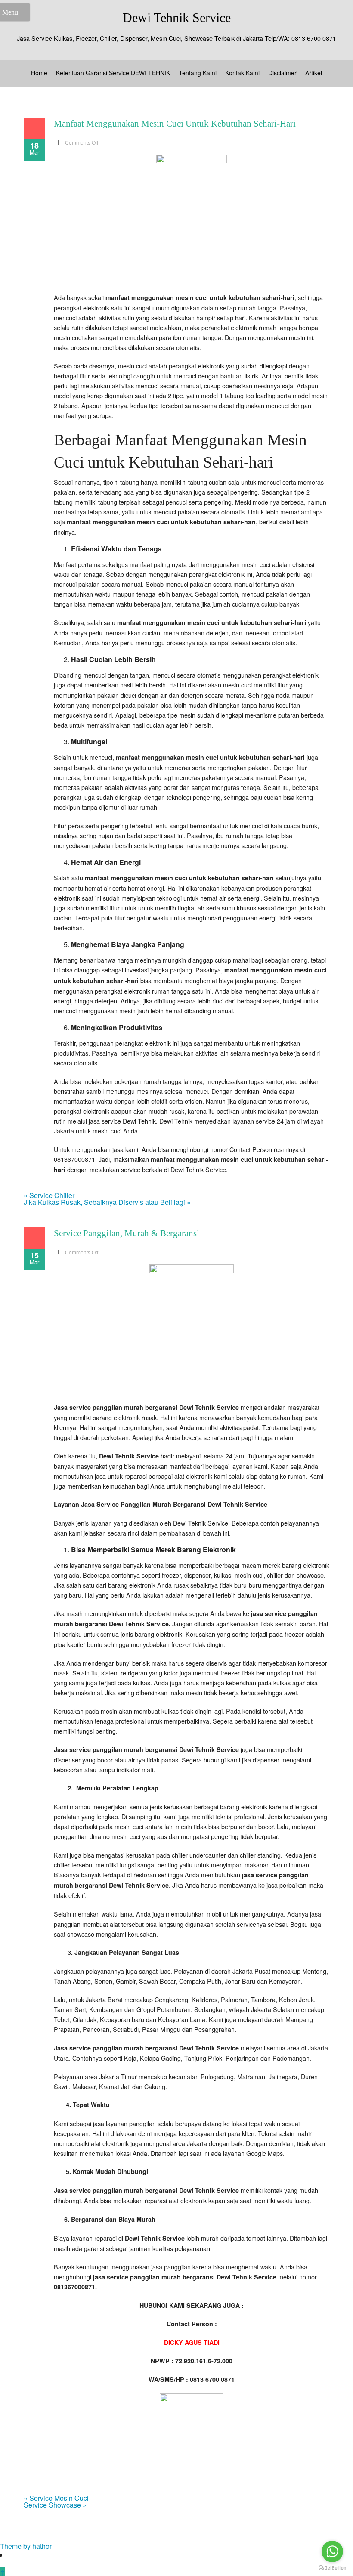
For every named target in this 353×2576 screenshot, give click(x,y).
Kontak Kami (242, 73)
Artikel (314, 73)
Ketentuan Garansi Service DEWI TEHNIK (113, 73)
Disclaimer (282, 73)
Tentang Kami (198, 73)
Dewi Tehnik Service (177, 17)
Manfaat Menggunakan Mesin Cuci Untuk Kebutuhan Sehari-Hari (175, 124)
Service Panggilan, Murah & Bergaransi (127, 1233)
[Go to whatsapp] (332, 2551)
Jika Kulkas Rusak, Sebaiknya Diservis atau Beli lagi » (107, 1202)
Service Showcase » (55, 2505)
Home (39, 73)
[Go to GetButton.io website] (332, 2568)
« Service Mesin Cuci (56, 2498)
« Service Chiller (49, 1195)
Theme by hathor (26, 2546)
